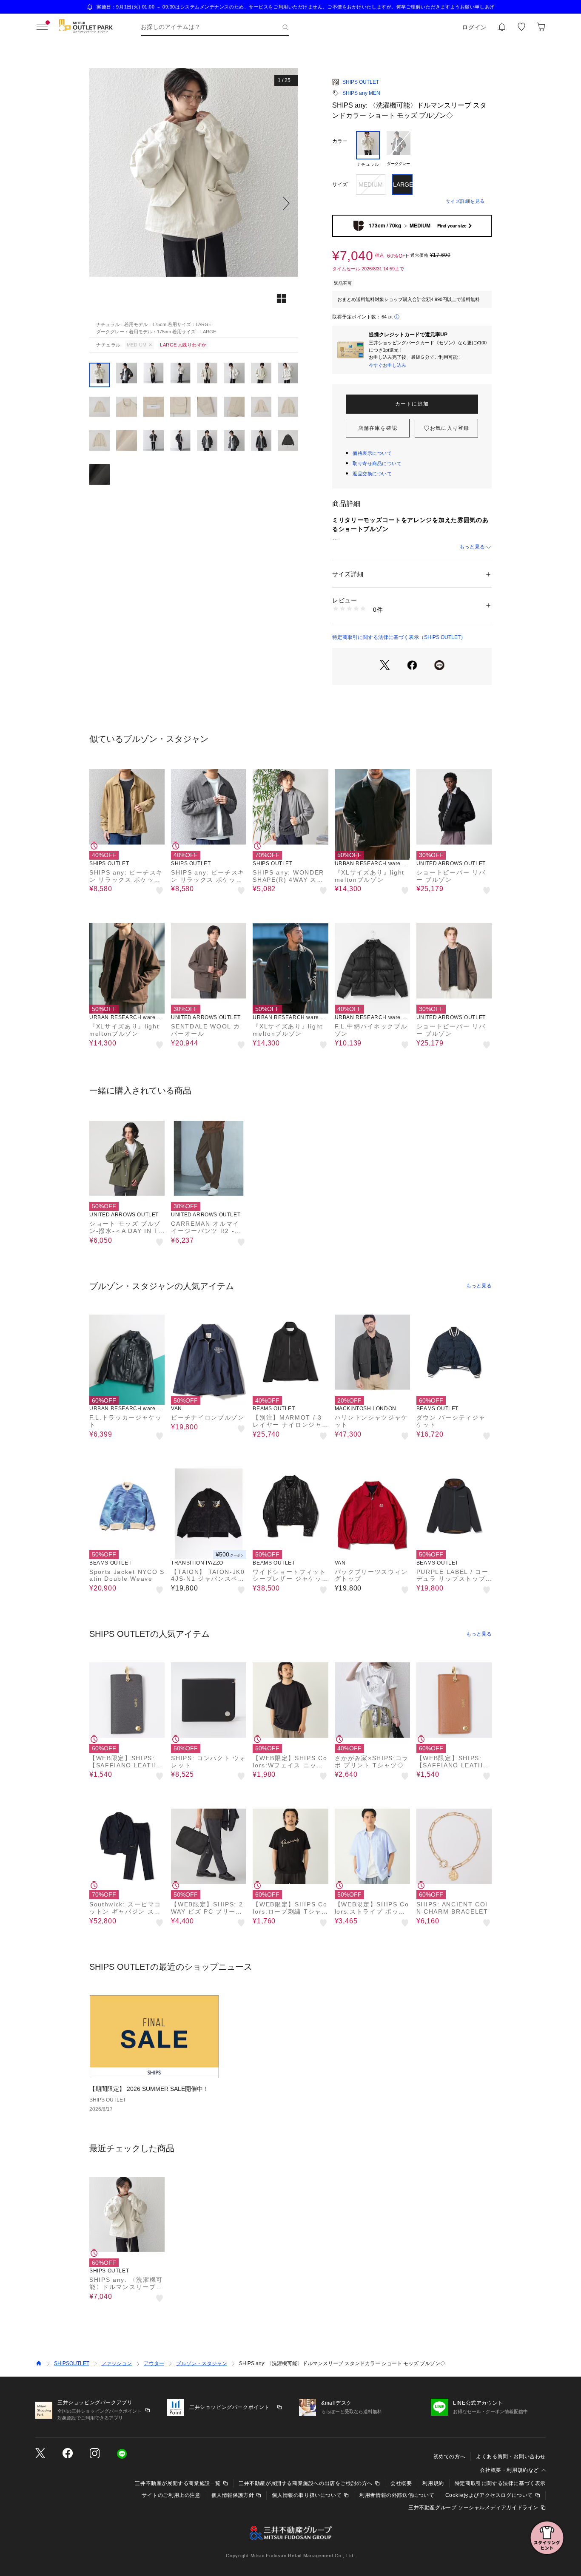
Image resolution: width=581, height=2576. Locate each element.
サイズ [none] (340, 185)
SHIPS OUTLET (361, 82)
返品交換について (372, 474)
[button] (194, 203)
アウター (154, 2363)
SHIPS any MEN (361, 93)
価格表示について (372, 453)
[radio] (368, 149)
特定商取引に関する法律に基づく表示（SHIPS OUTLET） (399, 637)
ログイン (474, 27)
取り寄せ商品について (377, 463)
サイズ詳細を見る (465, 201)
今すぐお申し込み (387, 365)
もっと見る (472, 547)
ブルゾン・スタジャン (202, 2363)
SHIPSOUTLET (72, 2363)
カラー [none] (340, 141)
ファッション (117, 2363)
